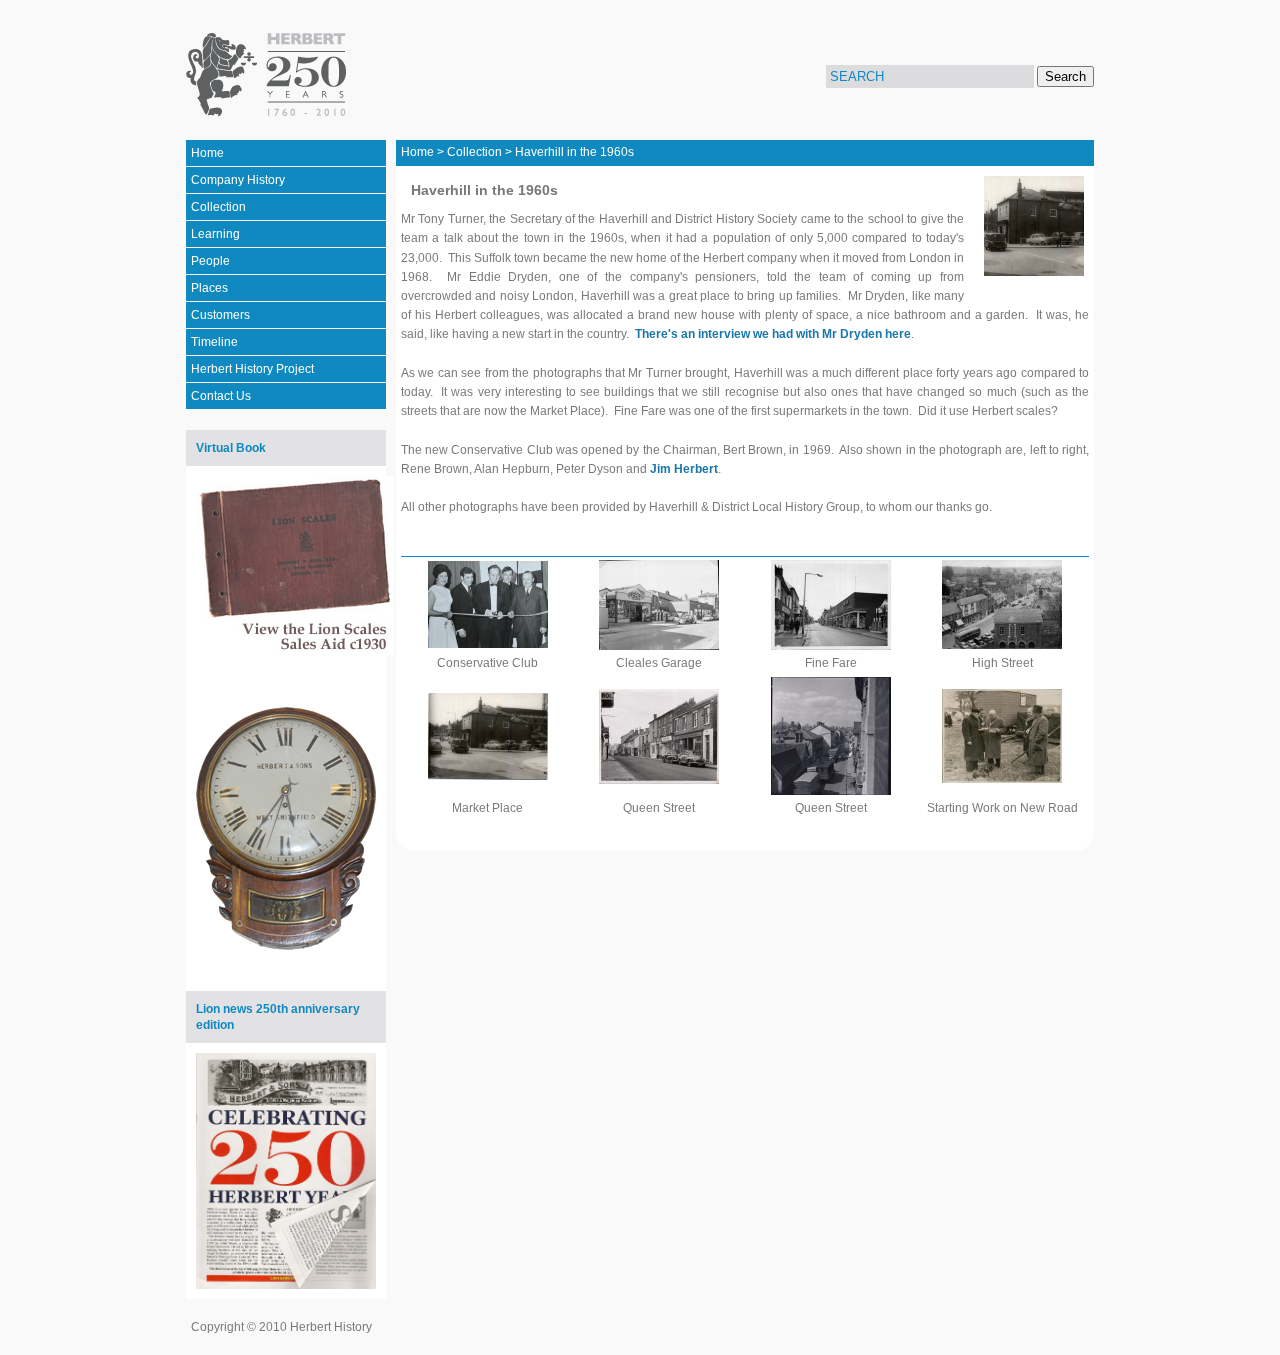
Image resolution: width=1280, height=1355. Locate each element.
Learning (215, 234)
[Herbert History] (269, 75)
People (210, 261)
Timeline (214, 342)
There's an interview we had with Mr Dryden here (773, 334)
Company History (238, 180)
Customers (220, 315)
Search (1065, 76)
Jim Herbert (684, 469)
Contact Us (221, 396)
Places (209, 288)
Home (207, 153)
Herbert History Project (252, 369)
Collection (218, 207)
